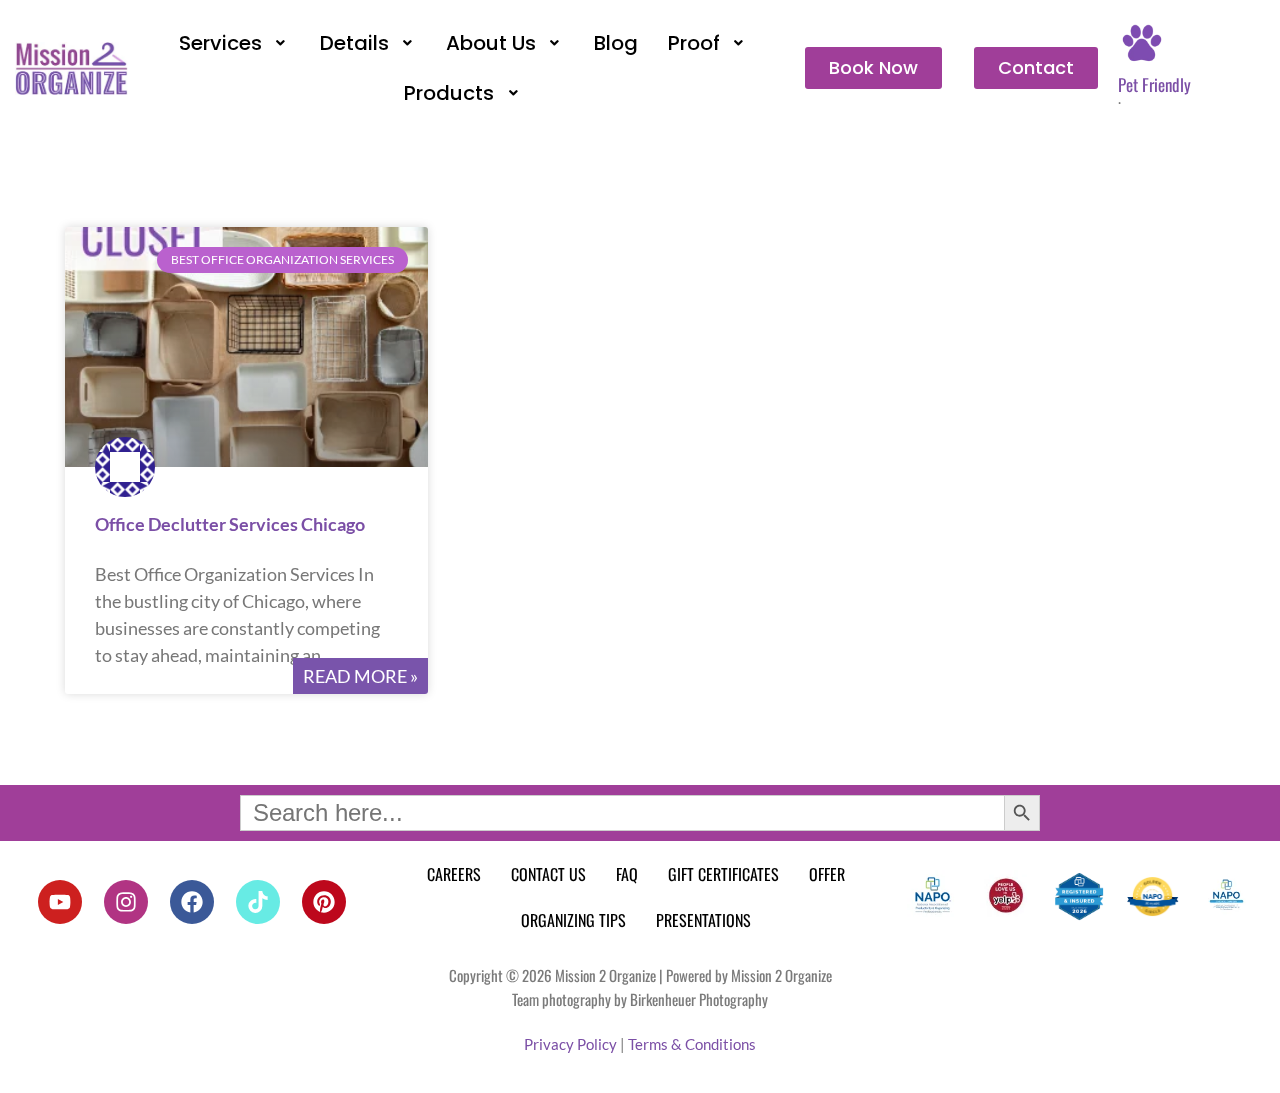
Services (220, 43)
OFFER (827, 874)
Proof (694, 43)
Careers (454, 874)
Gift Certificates (723, 874)
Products (449, 93)
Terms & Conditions (692, 1044)
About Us (491, 43)
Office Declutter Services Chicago (230, 524)
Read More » (360, 676)
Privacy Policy (570, 1044)
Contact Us (548, 874)
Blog (616, 43)
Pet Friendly (1154, 84)
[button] (234, 43)
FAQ (627, 874)
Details (354, 43)
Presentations (703, 920)
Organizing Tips (573, 920)
